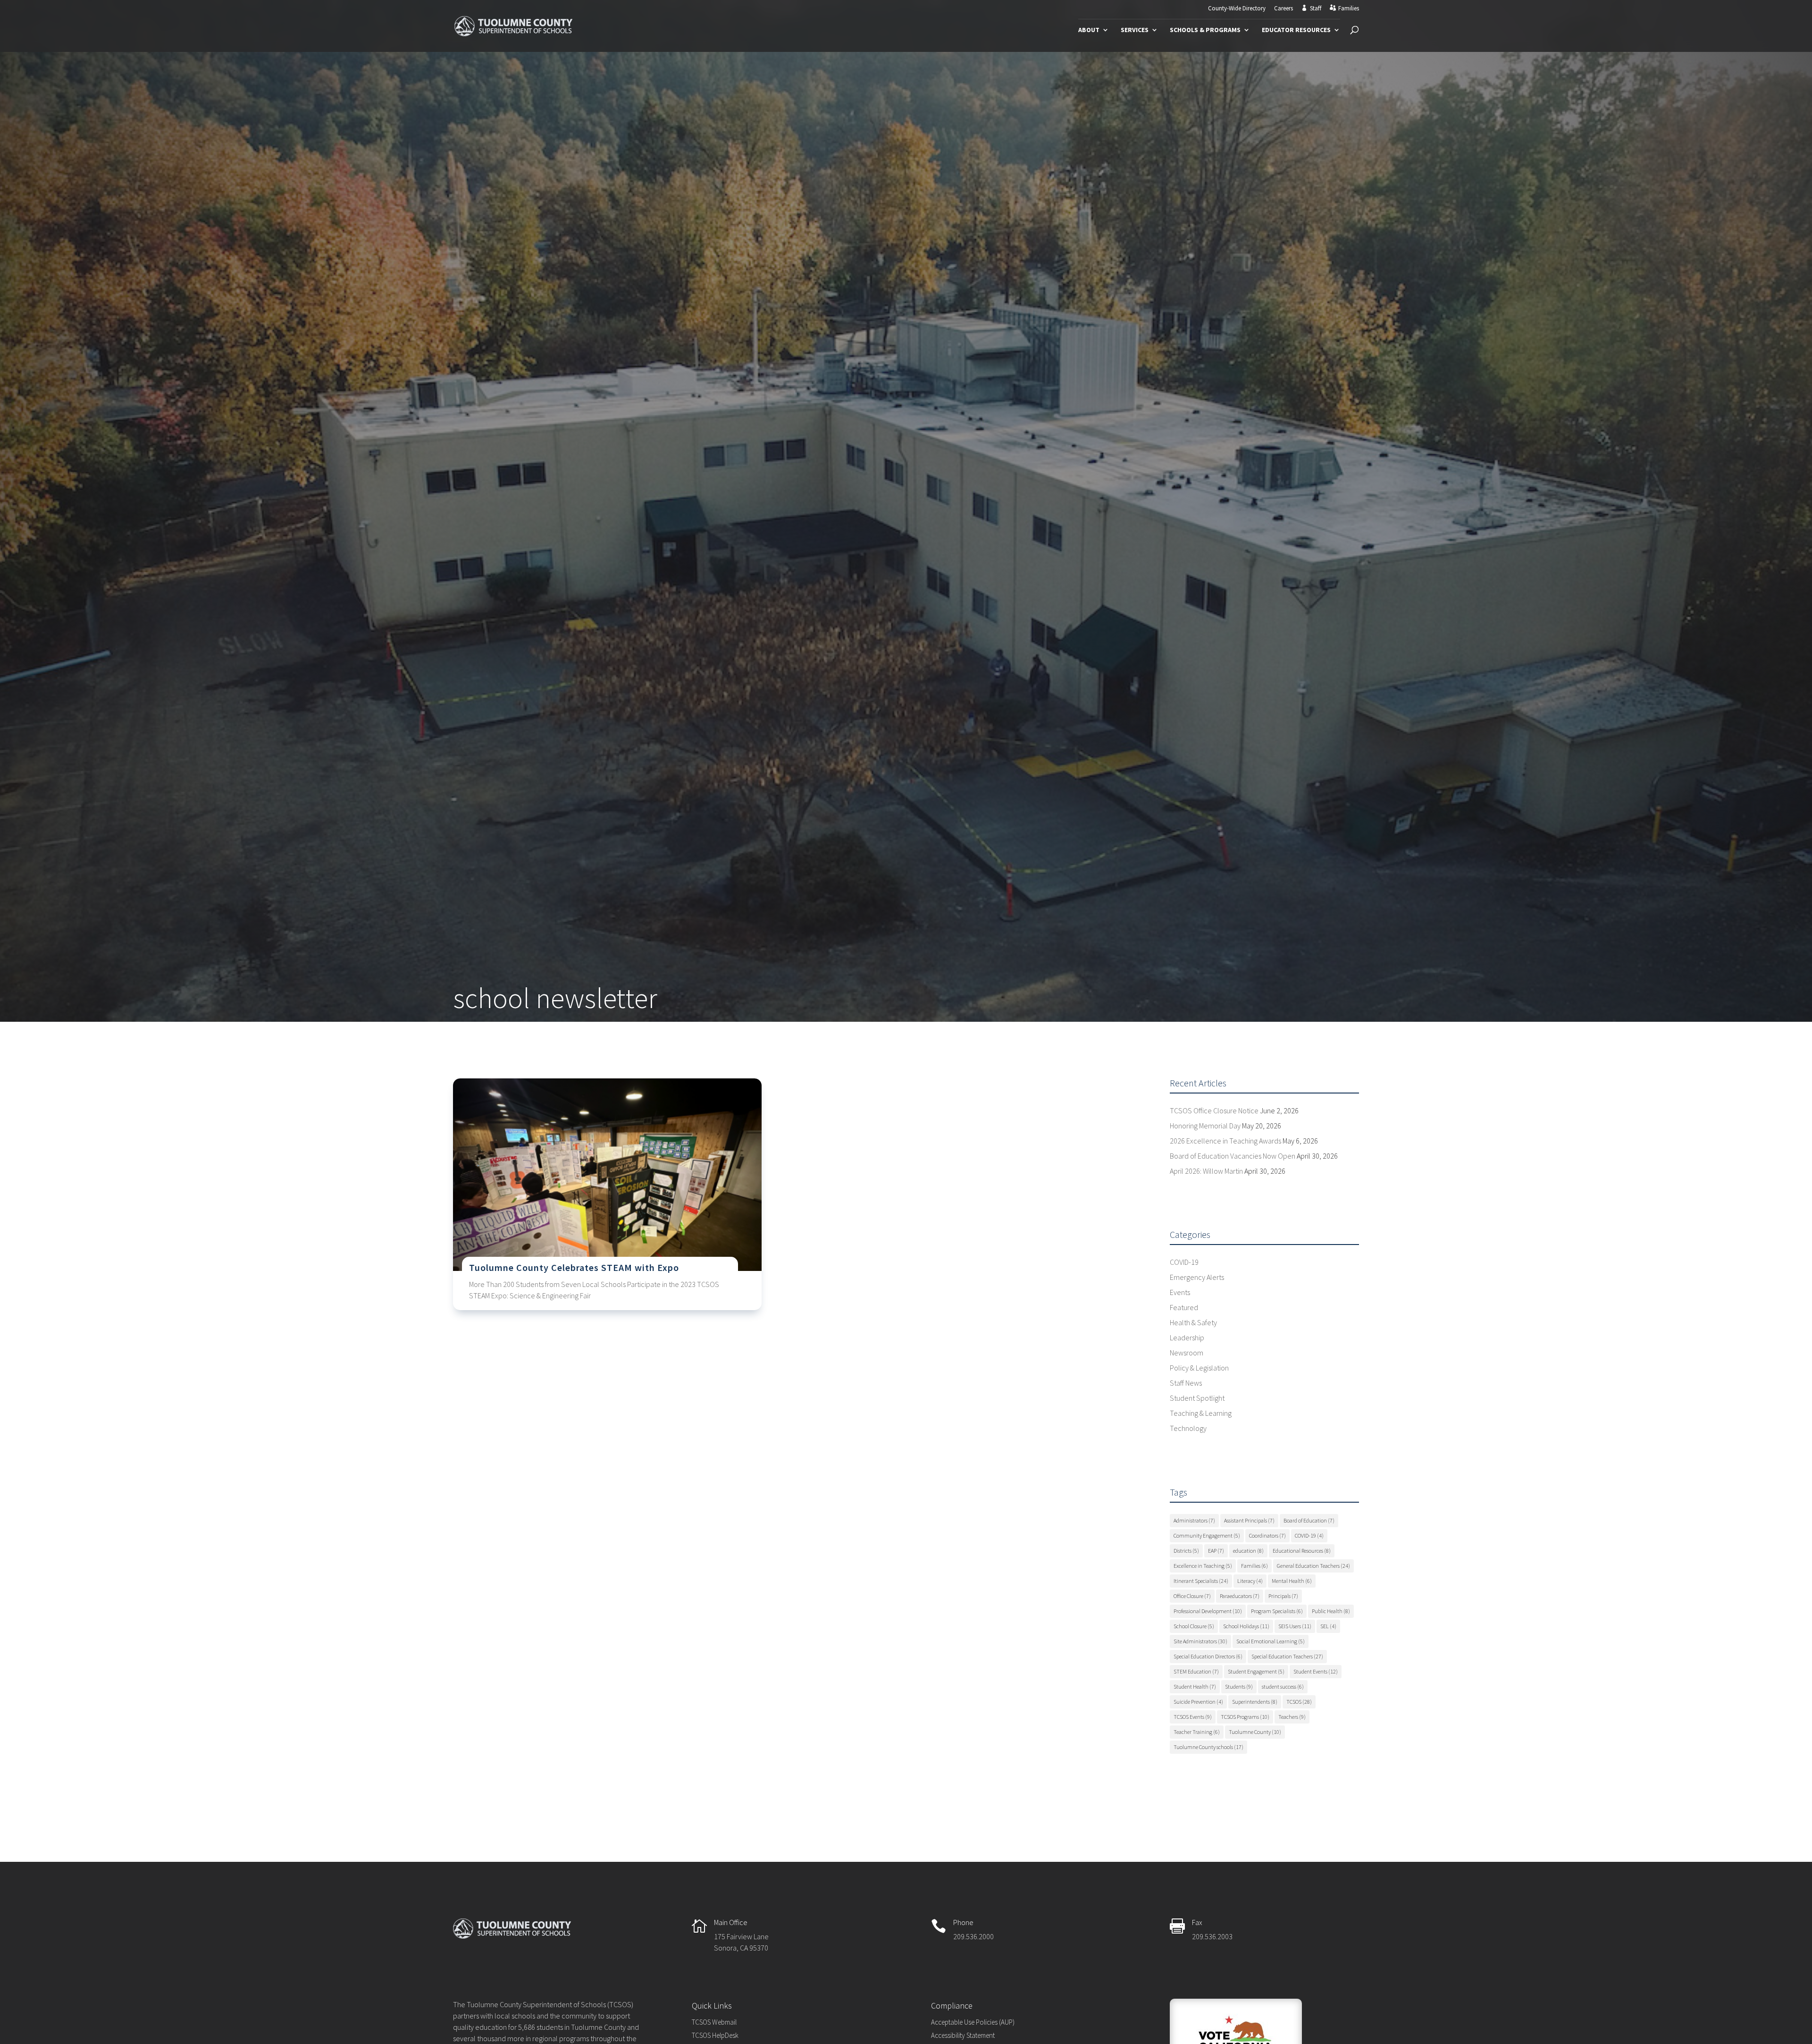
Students (1239, 1687)
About (1089, 30)
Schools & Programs (1205, 30)
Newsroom (1187, 1353)
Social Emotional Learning (1271, 1641)
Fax (1197, 1922)
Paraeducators (1240, 1596)
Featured (1184, 1307)
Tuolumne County (1255, 1732)
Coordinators (1267, 1535)
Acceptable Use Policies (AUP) (973, 2022)
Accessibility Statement (963, 2035)
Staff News (1186, 1383)
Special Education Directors (1208, 1656)
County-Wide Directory (1237, 9)
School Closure (1194, 1626)
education (1248, 1551)
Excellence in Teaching (1203, 1566)
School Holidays (1246, 1626)
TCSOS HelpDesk (715, 2035)
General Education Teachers (1313, 1566)
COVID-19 (1184, 1262)
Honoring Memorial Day (1205, 1126)
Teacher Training (1197, 1732)
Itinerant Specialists (1201, 1581)
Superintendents (1255, 1702)
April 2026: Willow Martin (1206, 1171)
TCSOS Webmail (714, 2022)
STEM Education (1196, 1671)
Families (1349, 8)
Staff (1316, 8)
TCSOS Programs (1245, 1717)
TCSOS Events (1193, 1717)
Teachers (1292, 1717)
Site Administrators (1200, 1641)
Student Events (1316, 1671)
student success (1283, 1687)
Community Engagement (1207, 1535)
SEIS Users (1295, 1626)
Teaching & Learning (1201, 1413)
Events (1180, 1292)
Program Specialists (1277, 1611)
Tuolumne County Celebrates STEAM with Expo (574, 1267)
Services (1135, 30)
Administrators (1194, 1520)
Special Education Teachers (1287, 1656)
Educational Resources (1302, 1551)
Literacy (1250, 1581)
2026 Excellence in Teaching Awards (1225, 1141)
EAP (1216, 1551)
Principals (1283, 1596)
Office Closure (1192, 1596)
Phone (963, 1922)
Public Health (1331, 1611)
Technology (1188, 1428)
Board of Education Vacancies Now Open (1233, 1156)
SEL (1328, 1626)
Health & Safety (1193, 1322)
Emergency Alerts (1197, 1277)
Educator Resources (1296, 30)
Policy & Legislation (1199, 1368)
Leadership (1187, 1337)
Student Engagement (1256, 1671)
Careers (1283, 9)
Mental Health (1292, 1581)
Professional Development (1208, 1611)
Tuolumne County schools (1208, 1747)
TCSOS (1299, 1702)
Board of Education (1309, 1520)
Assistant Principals (1249, 1520)
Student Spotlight (1197, 1398)
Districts (1186, 1551)
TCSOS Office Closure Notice (1214, 1110)
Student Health (1195, 1687)
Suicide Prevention (1198, 1702)
